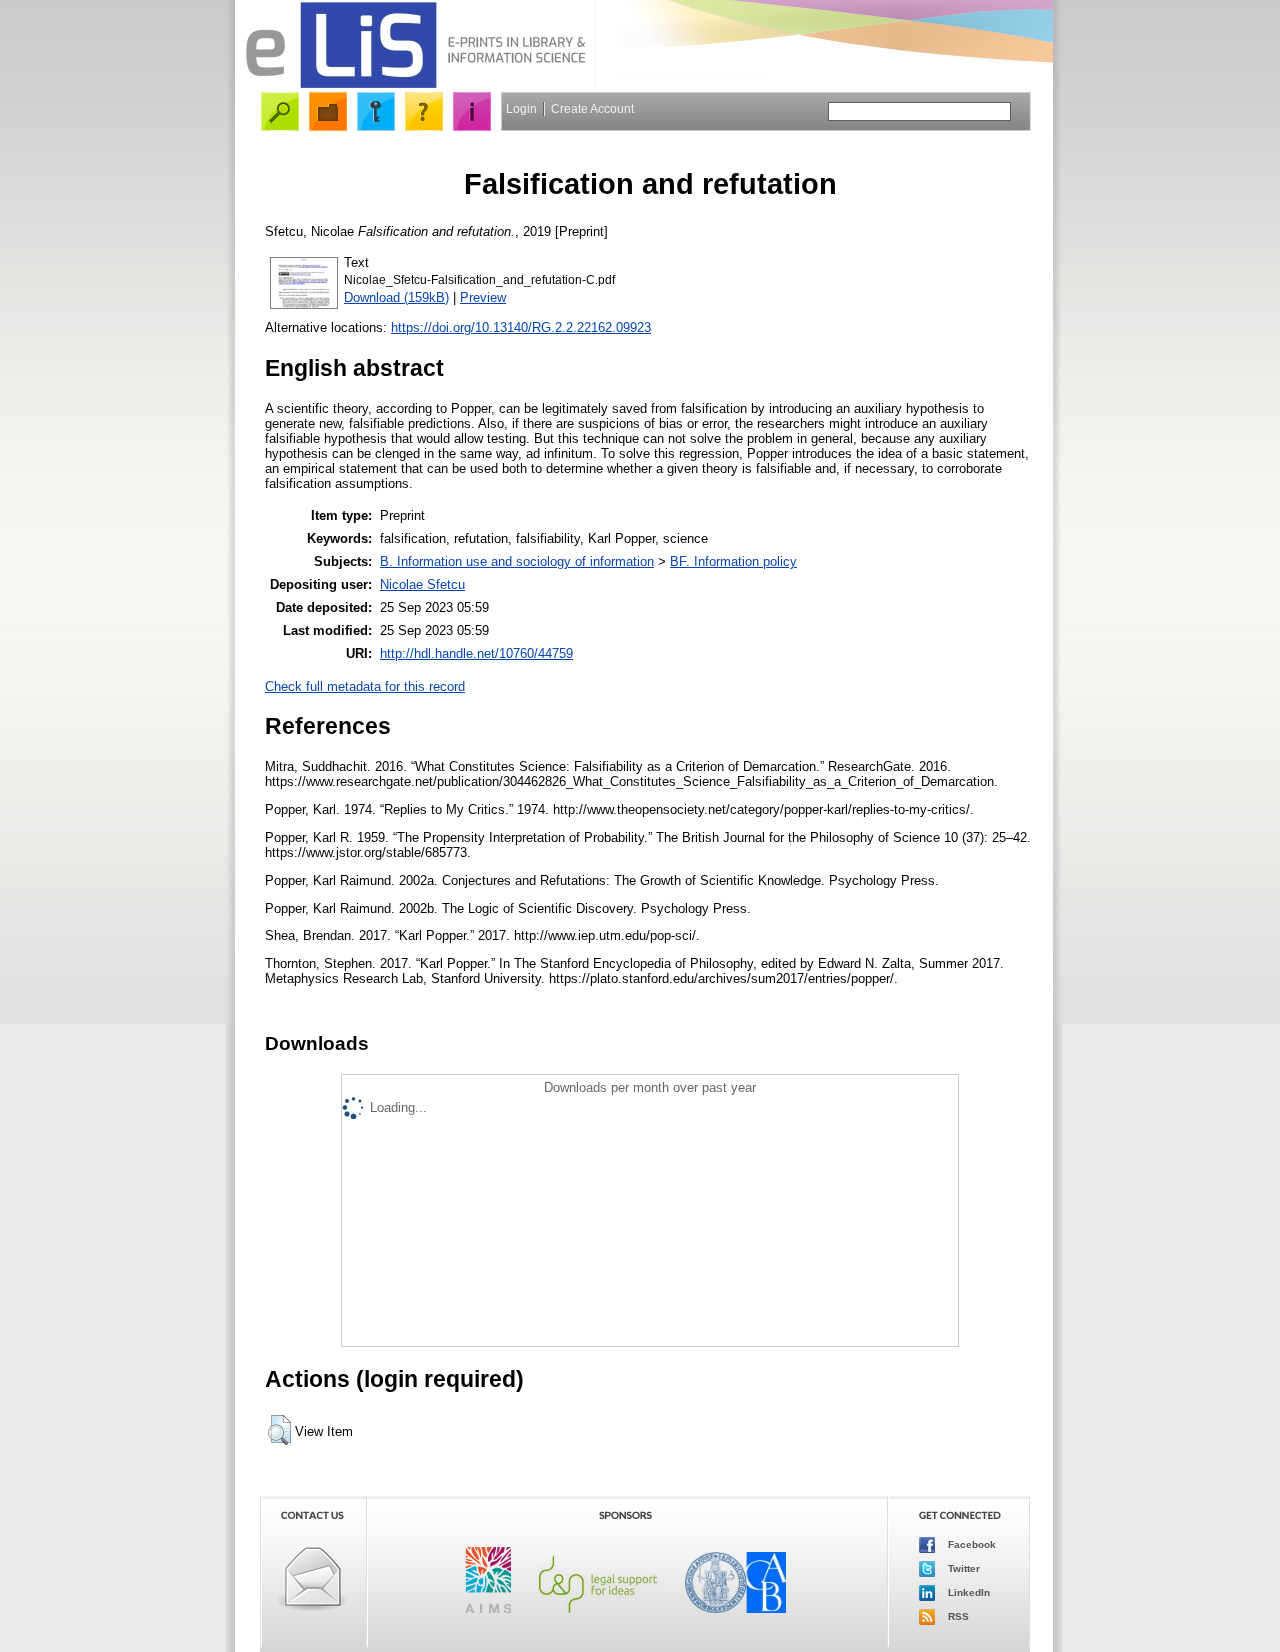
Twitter (962, 1568)
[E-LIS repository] (415, 84)
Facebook (970, 1544)
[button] (279, 1430)
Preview (483, 297)
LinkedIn (967, 1592)
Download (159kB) (396, 297)
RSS (957, 1616)
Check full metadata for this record (365, 686)
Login (521, 109)
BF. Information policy (733, 561)
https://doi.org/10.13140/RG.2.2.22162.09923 (521, 327)
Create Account (592, 109)
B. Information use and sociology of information (517, 561)
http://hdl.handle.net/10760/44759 (476, 653)
